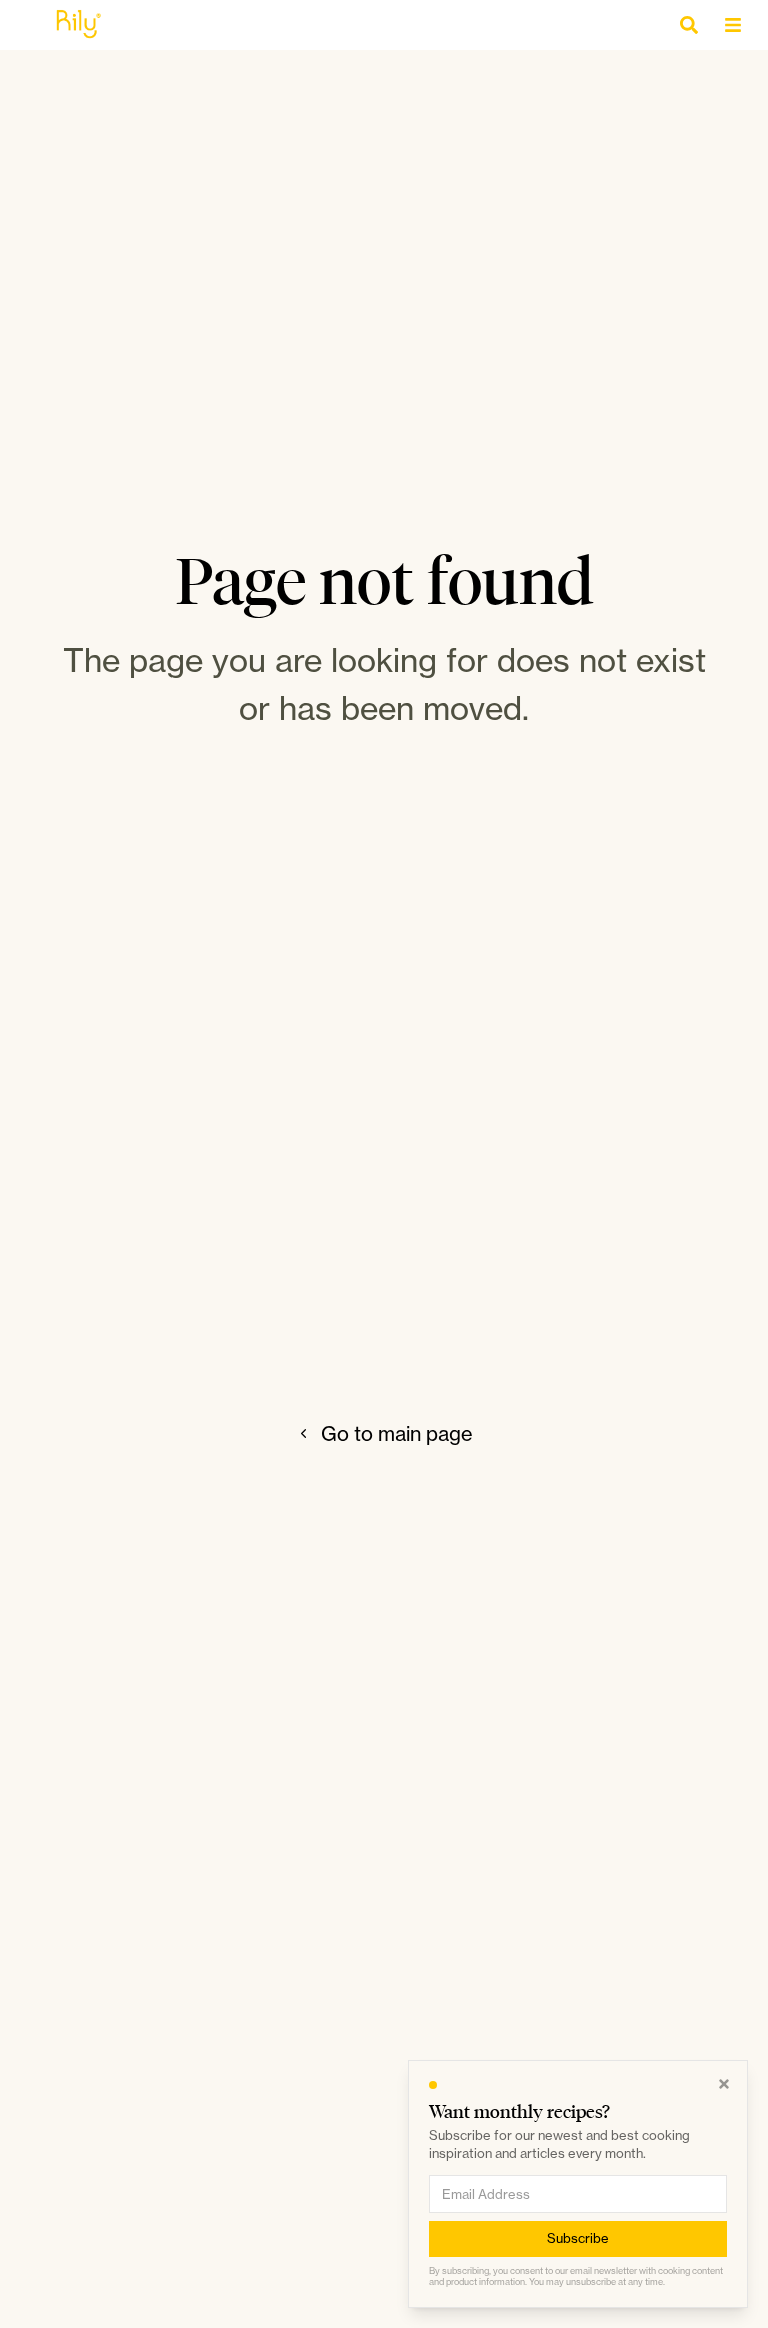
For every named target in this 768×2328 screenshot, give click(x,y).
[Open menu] (738, 25)
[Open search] (694, 25)
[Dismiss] (724, 2084)
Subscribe (578, 2238)
